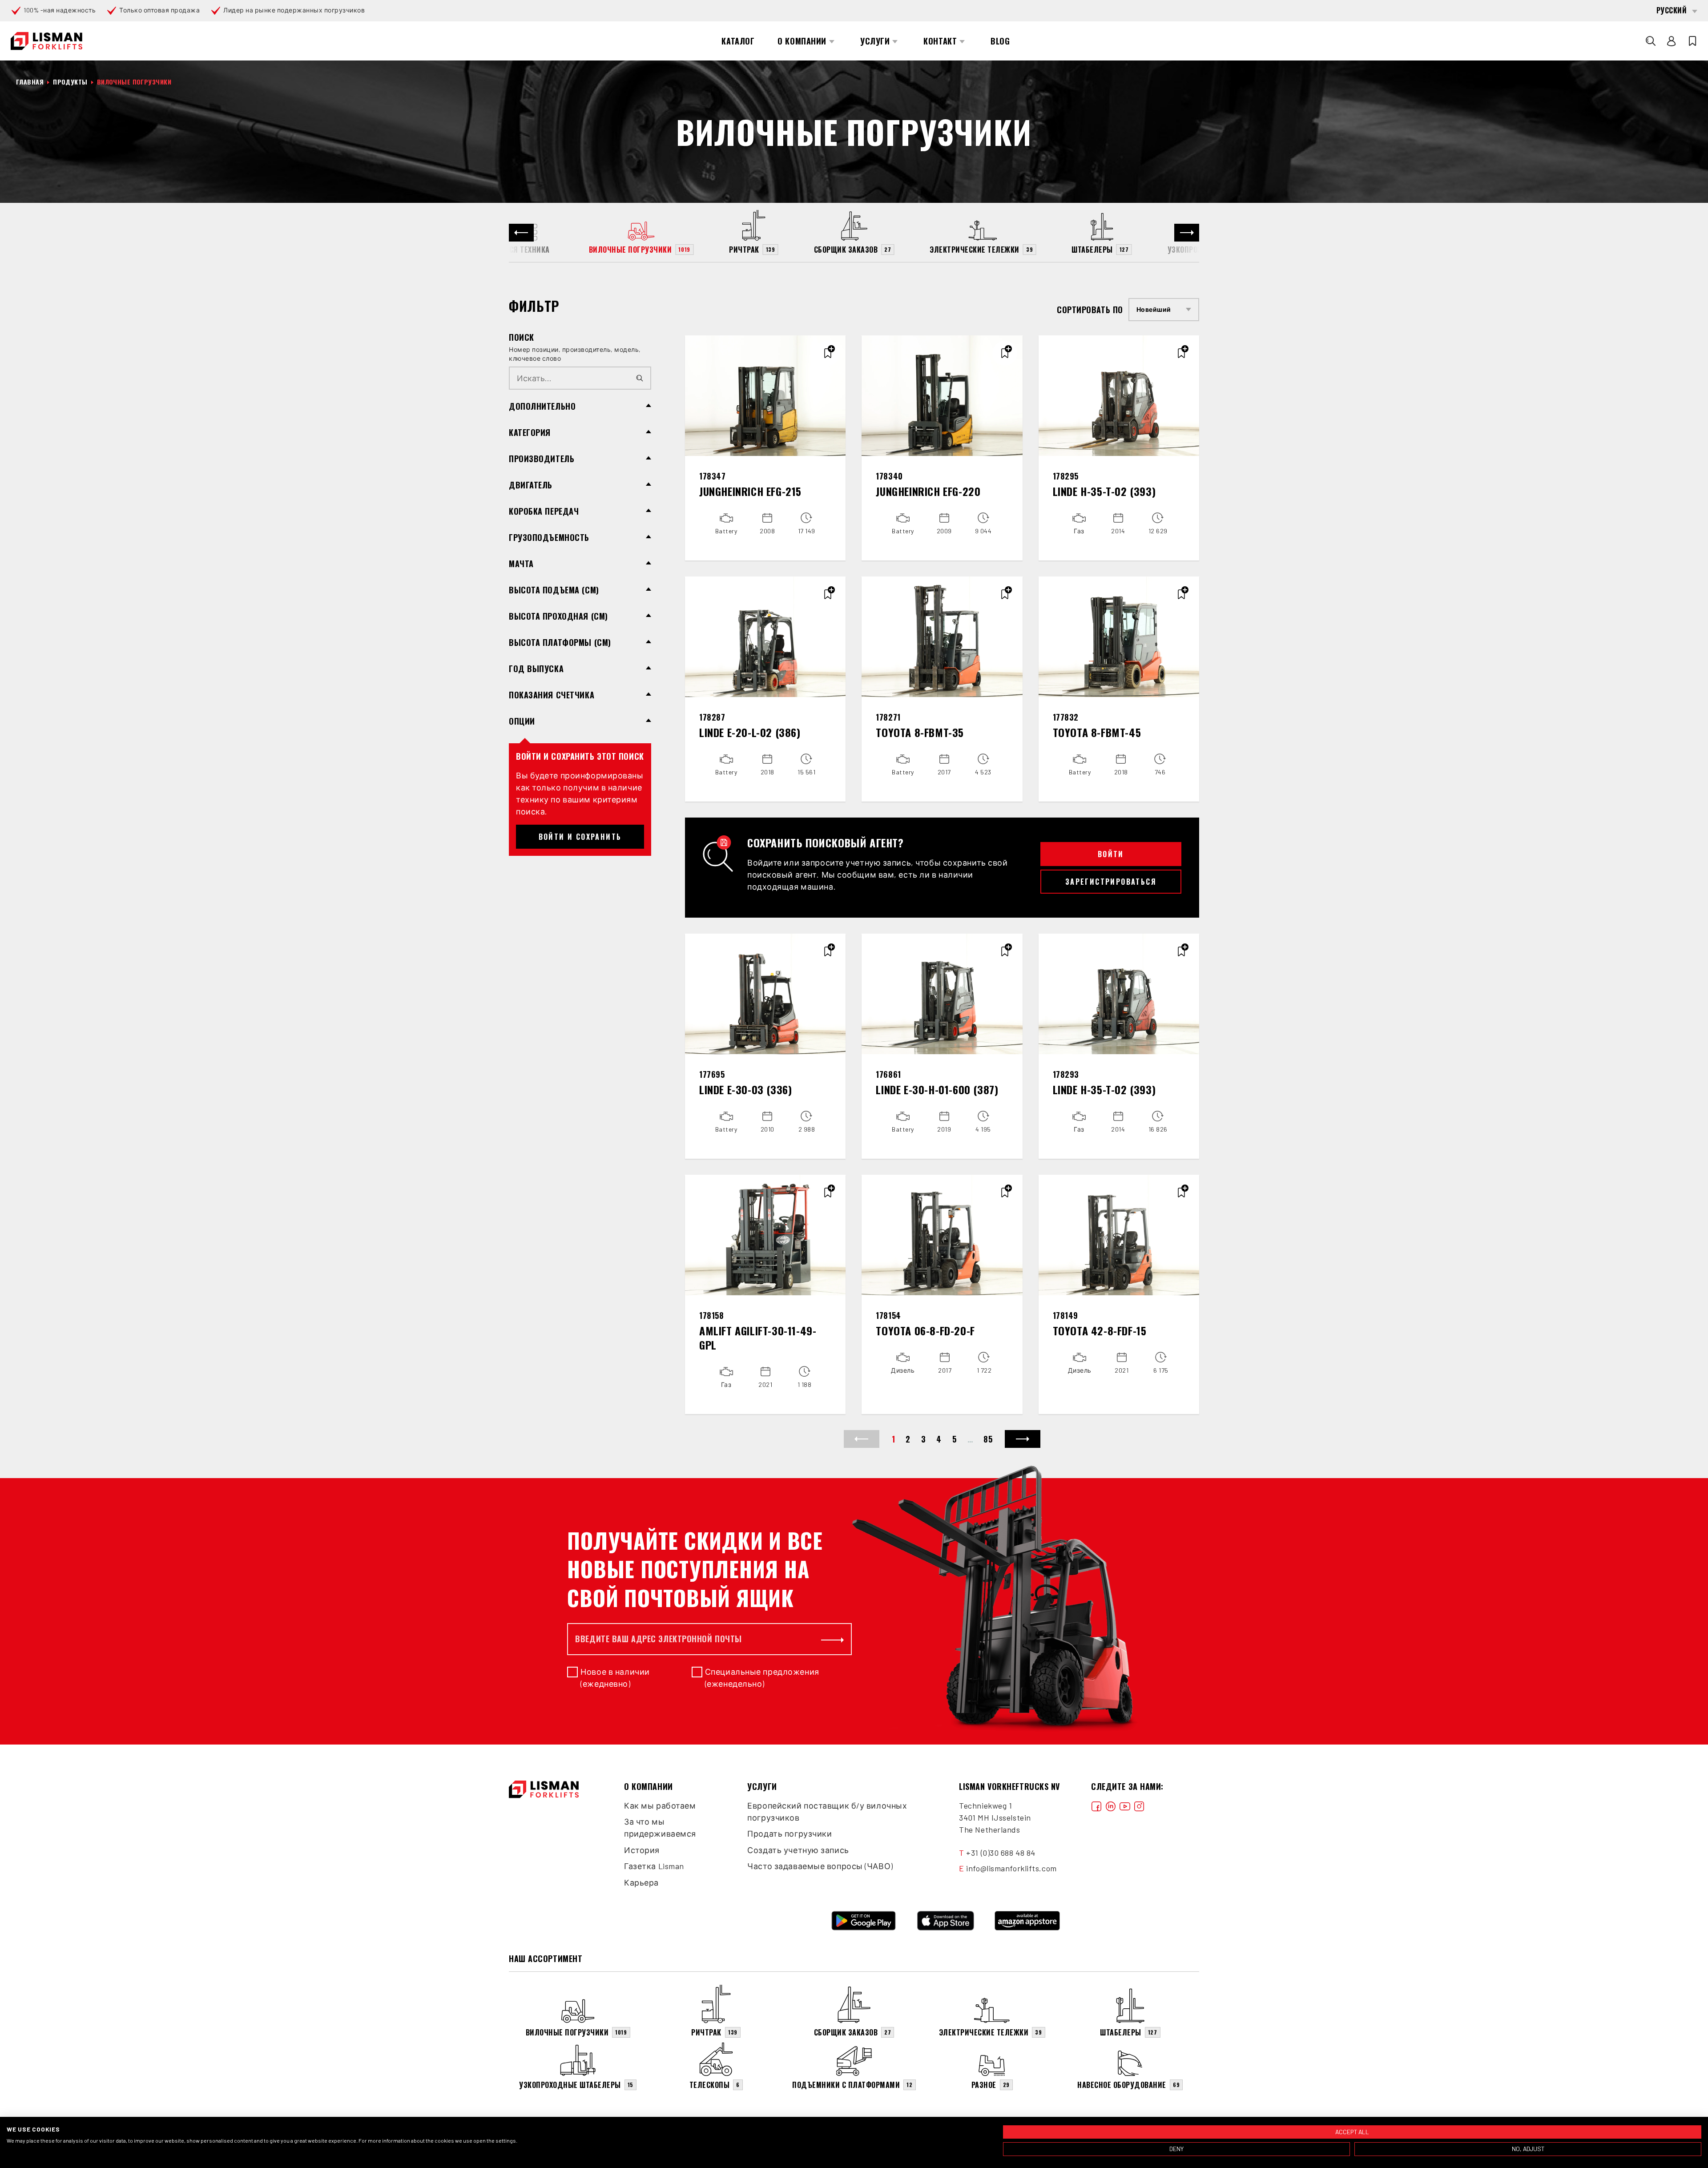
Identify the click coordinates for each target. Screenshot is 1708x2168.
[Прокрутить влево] (521, 233)
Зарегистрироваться (1111, 882)
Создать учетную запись (798, 1850)
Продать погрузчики (790, 1834)
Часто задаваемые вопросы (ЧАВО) (820, 1866)
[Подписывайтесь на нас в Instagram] (1139, 1806)
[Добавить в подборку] (828, 353)
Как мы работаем (660, 1805)
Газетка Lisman (654, 1866)
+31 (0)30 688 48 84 (1001, 1853)
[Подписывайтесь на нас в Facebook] (1096, 1806)
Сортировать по (1090, 310)
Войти (1111, 854)
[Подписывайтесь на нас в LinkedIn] (1111, 1806)
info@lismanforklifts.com (1011, 1868)
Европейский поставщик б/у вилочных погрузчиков (827, 1811)
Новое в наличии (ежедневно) (615, 1678)
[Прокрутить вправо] (1187, 233)
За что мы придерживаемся (660, 1827)
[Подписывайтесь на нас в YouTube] (1125, 1806)
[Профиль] (1672, 41)
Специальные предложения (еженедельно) (762, 1678)
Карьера (641, 1882)
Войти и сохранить (580, 837)
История (642, 1850)
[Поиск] (1651, 41)
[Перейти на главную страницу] (46, 41)
